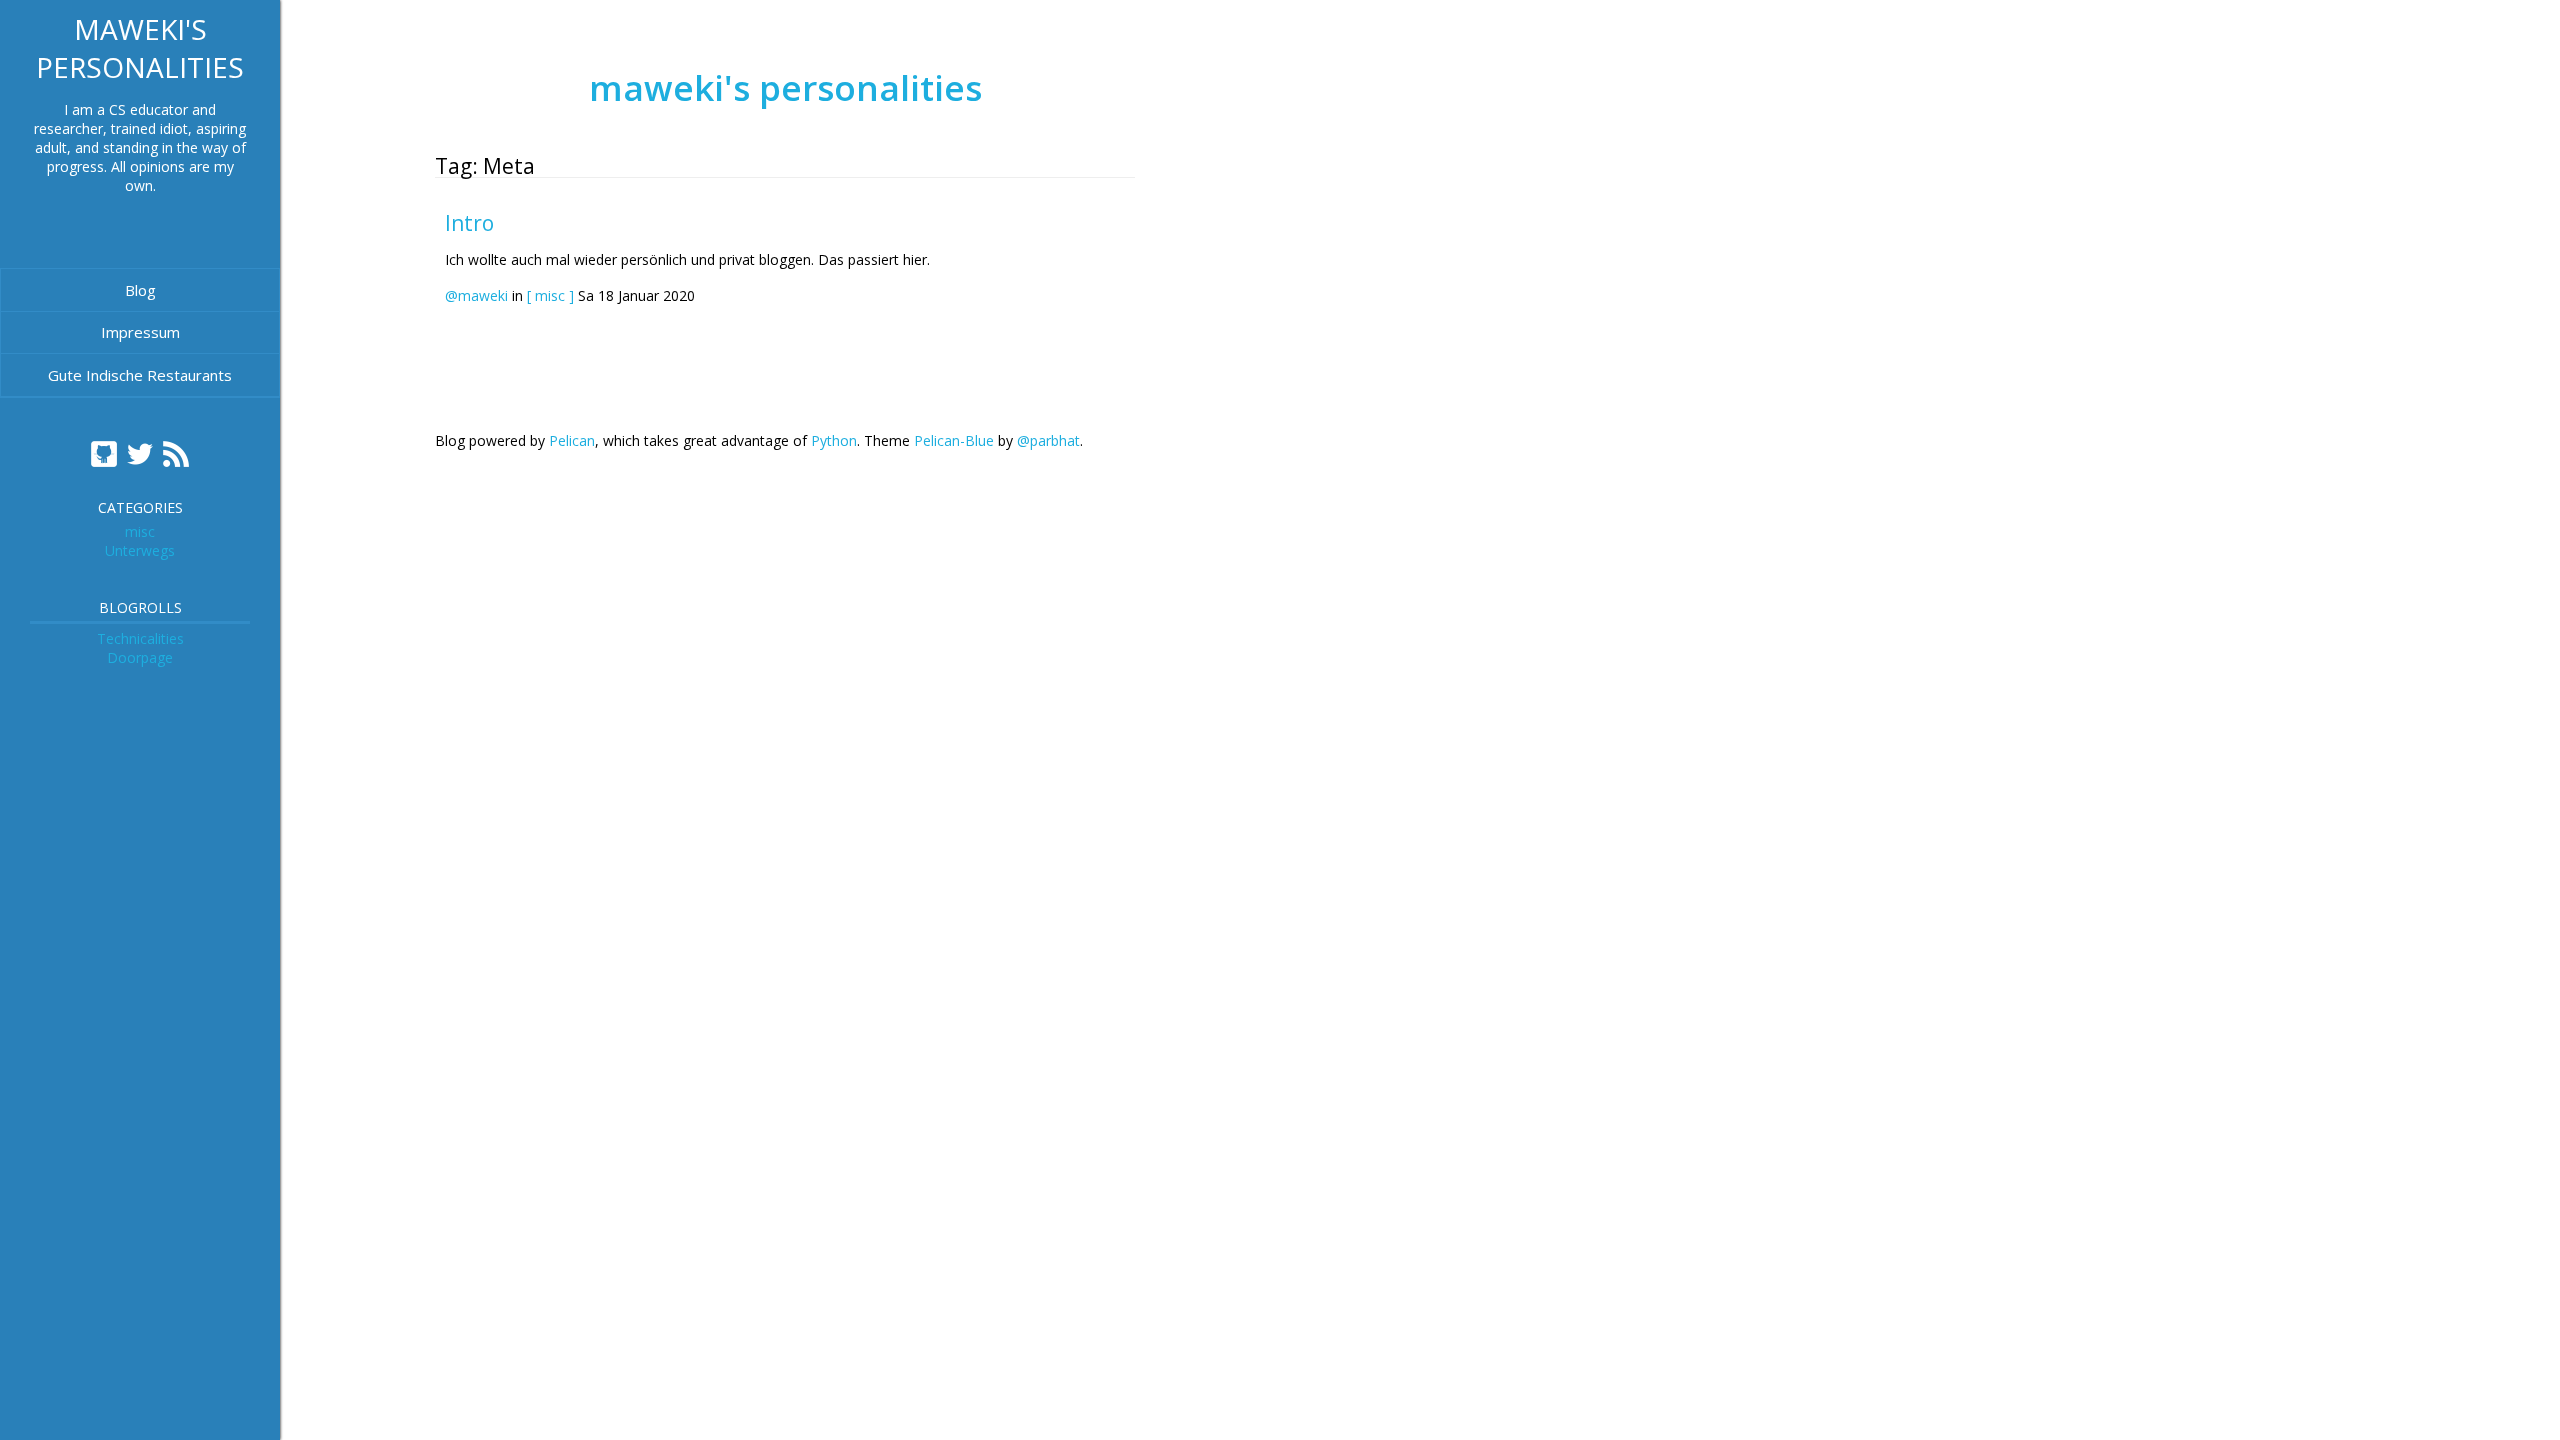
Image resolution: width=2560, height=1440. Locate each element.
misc (140, 531)
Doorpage (140, 657)
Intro (469, 223)
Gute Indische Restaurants (140, 375)
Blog (140, 290)
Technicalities (140, 638)
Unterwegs (140, 550)
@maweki (476, 295)
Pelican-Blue (954, 440)
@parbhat (1048, 440)
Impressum (140, 332)
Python (834, 440)
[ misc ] (550, 295)
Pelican (572, 440)
